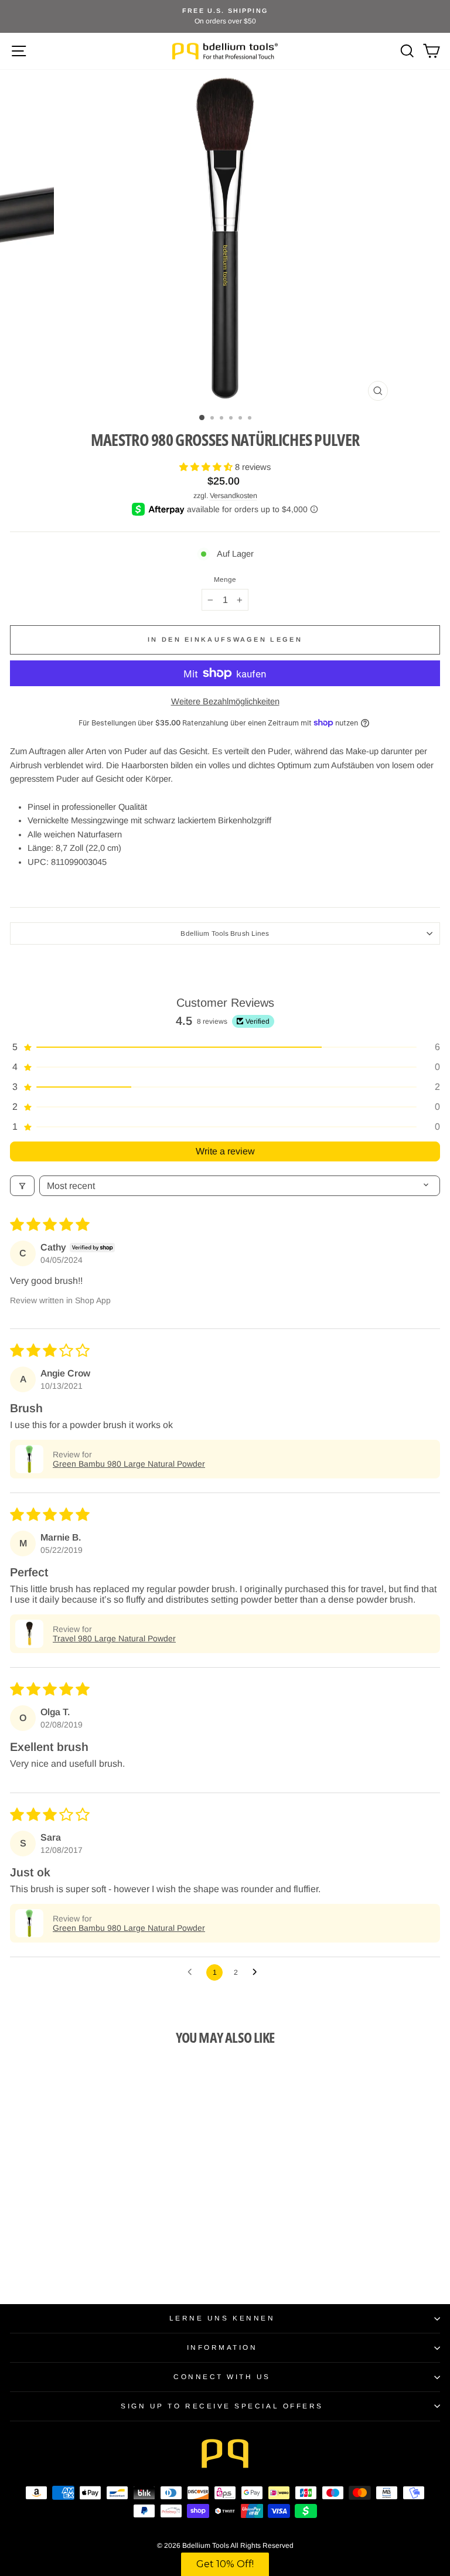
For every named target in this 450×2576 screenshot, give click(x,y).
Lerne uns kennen (222, 2318)
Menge (225, 580)
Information (222, 2347)
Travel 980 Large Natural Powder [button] (114, 1638)
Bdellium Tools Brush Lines (225, 933)
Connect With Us (222, 2376)
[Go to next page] (258, 1972)
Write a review (225, 1151)
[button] (207, 467)
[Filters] (22, 1186)
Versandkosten (233, 496)
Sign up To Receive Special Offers (222, 2406)
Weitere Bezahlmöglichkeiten (225, 701)
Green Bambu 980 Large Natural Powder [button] (129, 1464)
